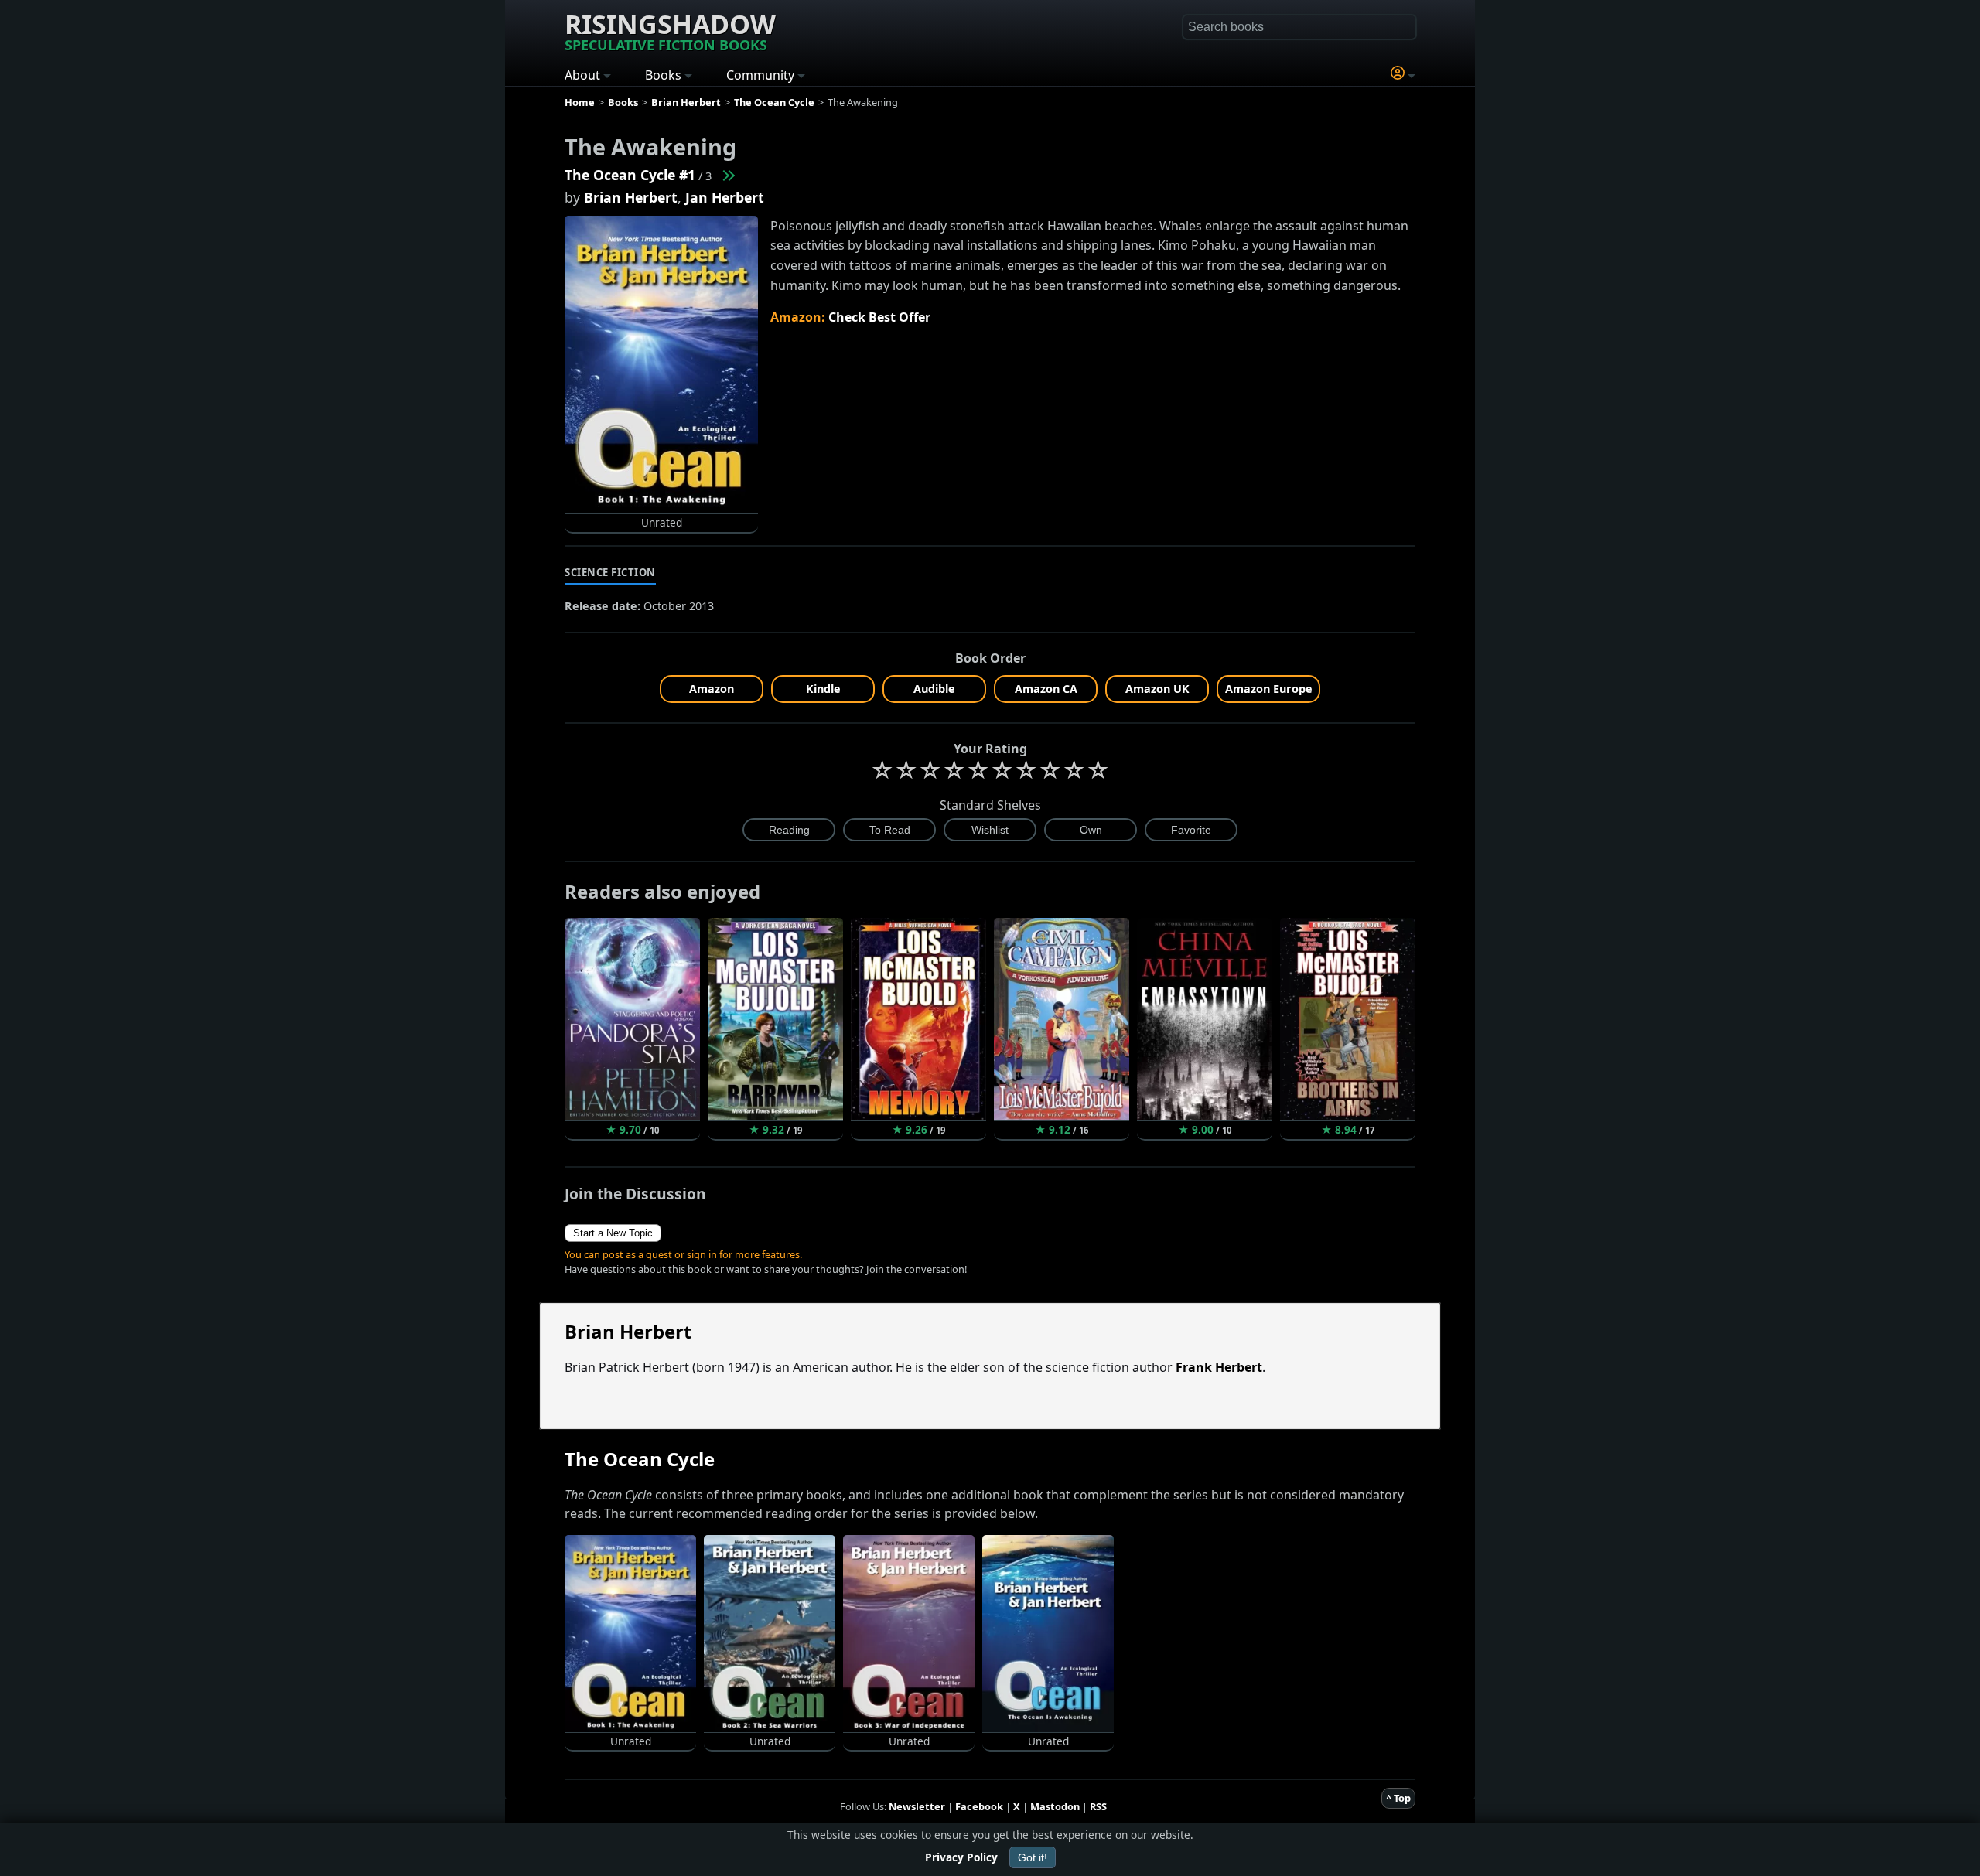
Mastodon (1055, 1806)
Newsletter (917, 1806)
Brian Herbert (631, 197)
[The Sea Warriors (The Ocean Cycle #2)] (728, 175)
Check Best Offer (879, 317)
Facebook (979, 1806)
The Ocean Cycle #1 (630, 175)
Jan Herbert (725, 197)
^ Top (1398, 1798)
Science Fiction (610, 572)
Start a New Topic (613, 1233)
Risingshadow (670, 30)
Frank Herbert (1219, 1367)
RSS (1098, 1806)
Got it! (1033, 1857)
